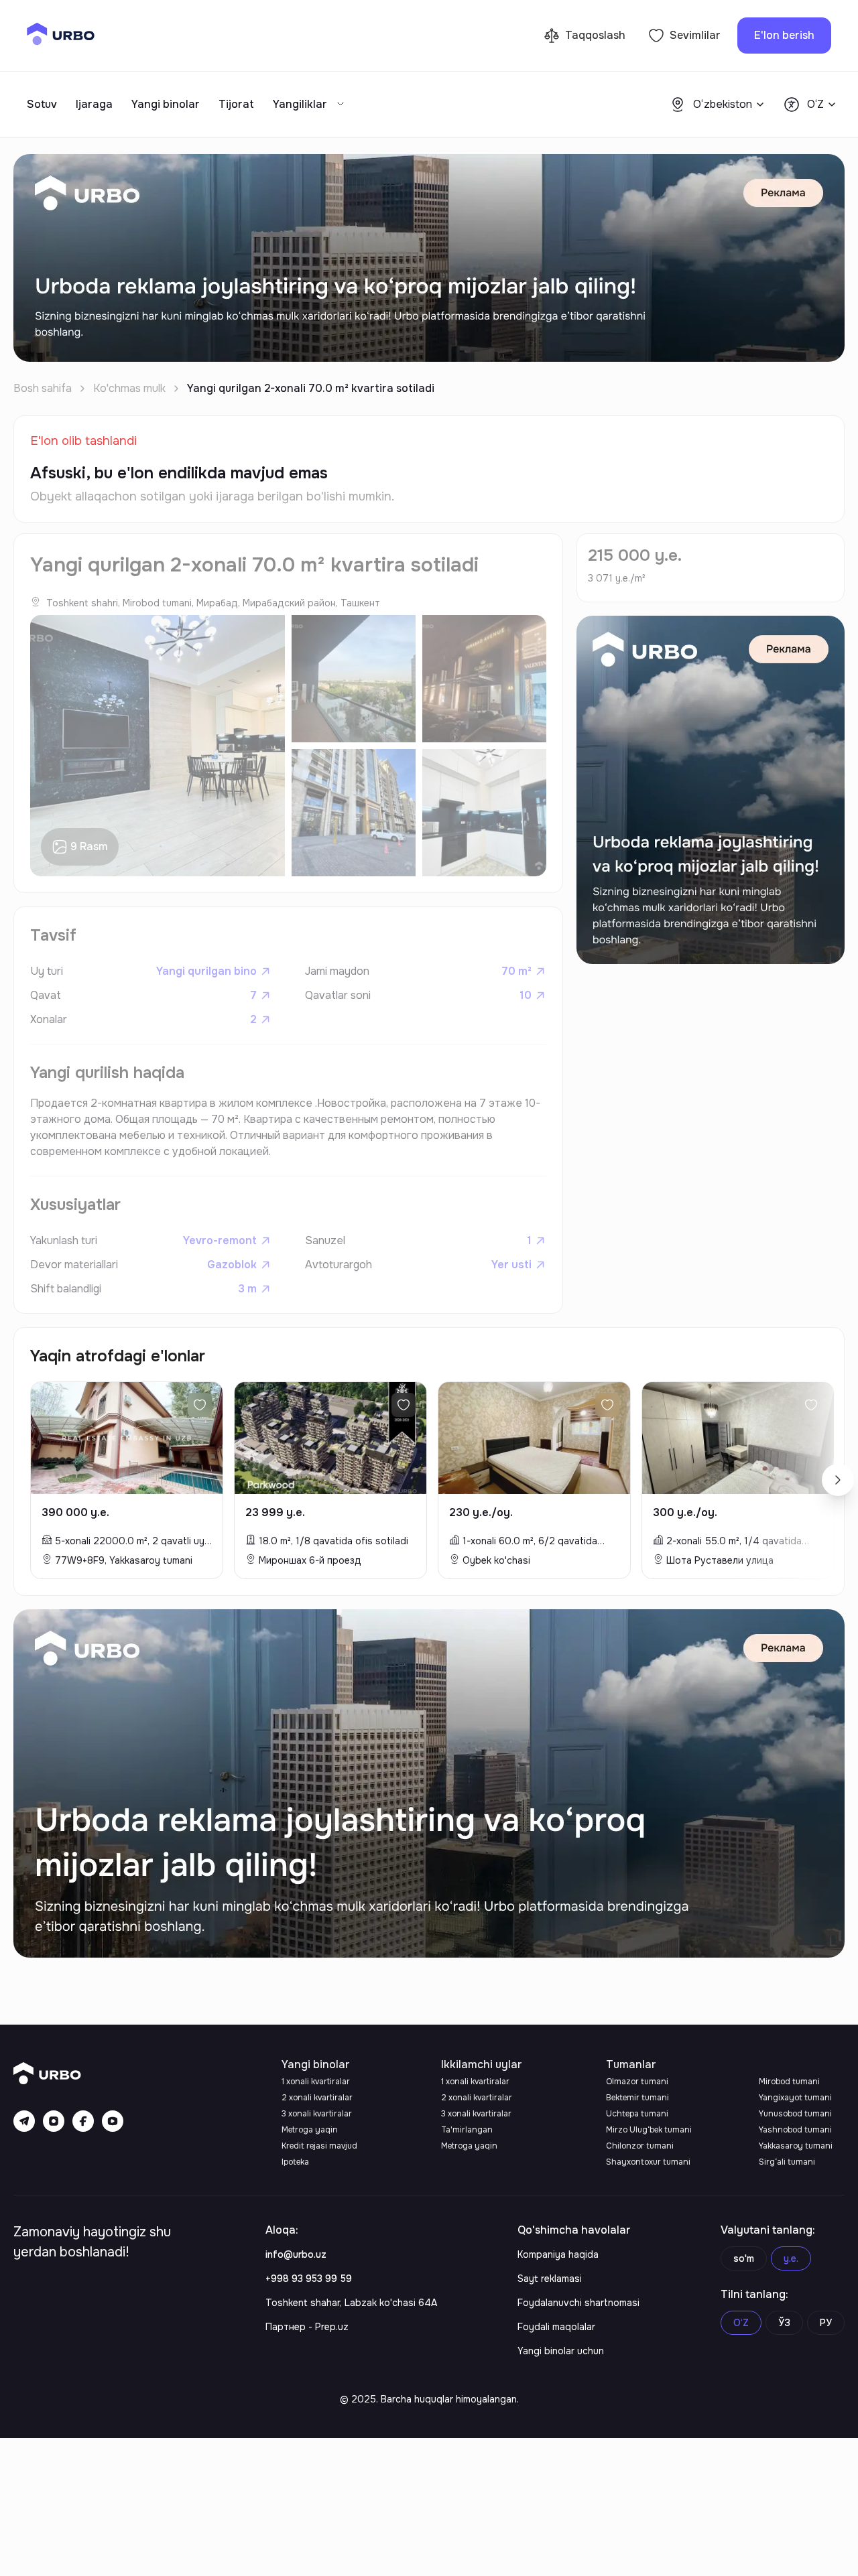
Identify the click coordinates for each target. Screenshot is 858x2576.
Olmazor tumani (637, 2082)
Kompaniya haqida (558, 2254)
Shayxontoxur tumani (648, 2162)
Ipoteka (295, 2162)
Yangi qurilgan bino (206, 971)
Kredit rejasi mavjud (319, 2146)
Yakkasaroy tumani (796, 2146)
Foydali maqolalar (556, 2327)
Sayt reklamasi (550, 2279)
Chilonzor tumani (640, 2146)
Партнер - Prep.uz (307, 2327)
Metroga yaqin (310, 2130)
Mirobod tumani (789, 2082)
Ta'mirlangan (467, 2130)
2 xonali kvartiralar (317, 2098)
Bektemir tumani (637, 2098)
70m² (516, 971)
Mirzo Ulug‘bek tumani (649, 2130)
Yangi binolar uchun (561, 2351)
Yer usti (511, 1265)
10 (526, 995)
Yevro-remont (220, 1240)
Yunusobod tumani (795, 2114)
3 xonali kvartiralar (317, 2114)
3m (247, 1289)
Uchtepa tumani (637, 2114)
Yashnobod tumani (795, 2130)
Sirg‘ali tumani (787, 2162)
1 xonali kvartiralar (316, 2082)
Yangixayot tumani (795, 2098)
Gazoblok (232, 1265)
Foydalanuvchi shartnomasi (578, 2303)
